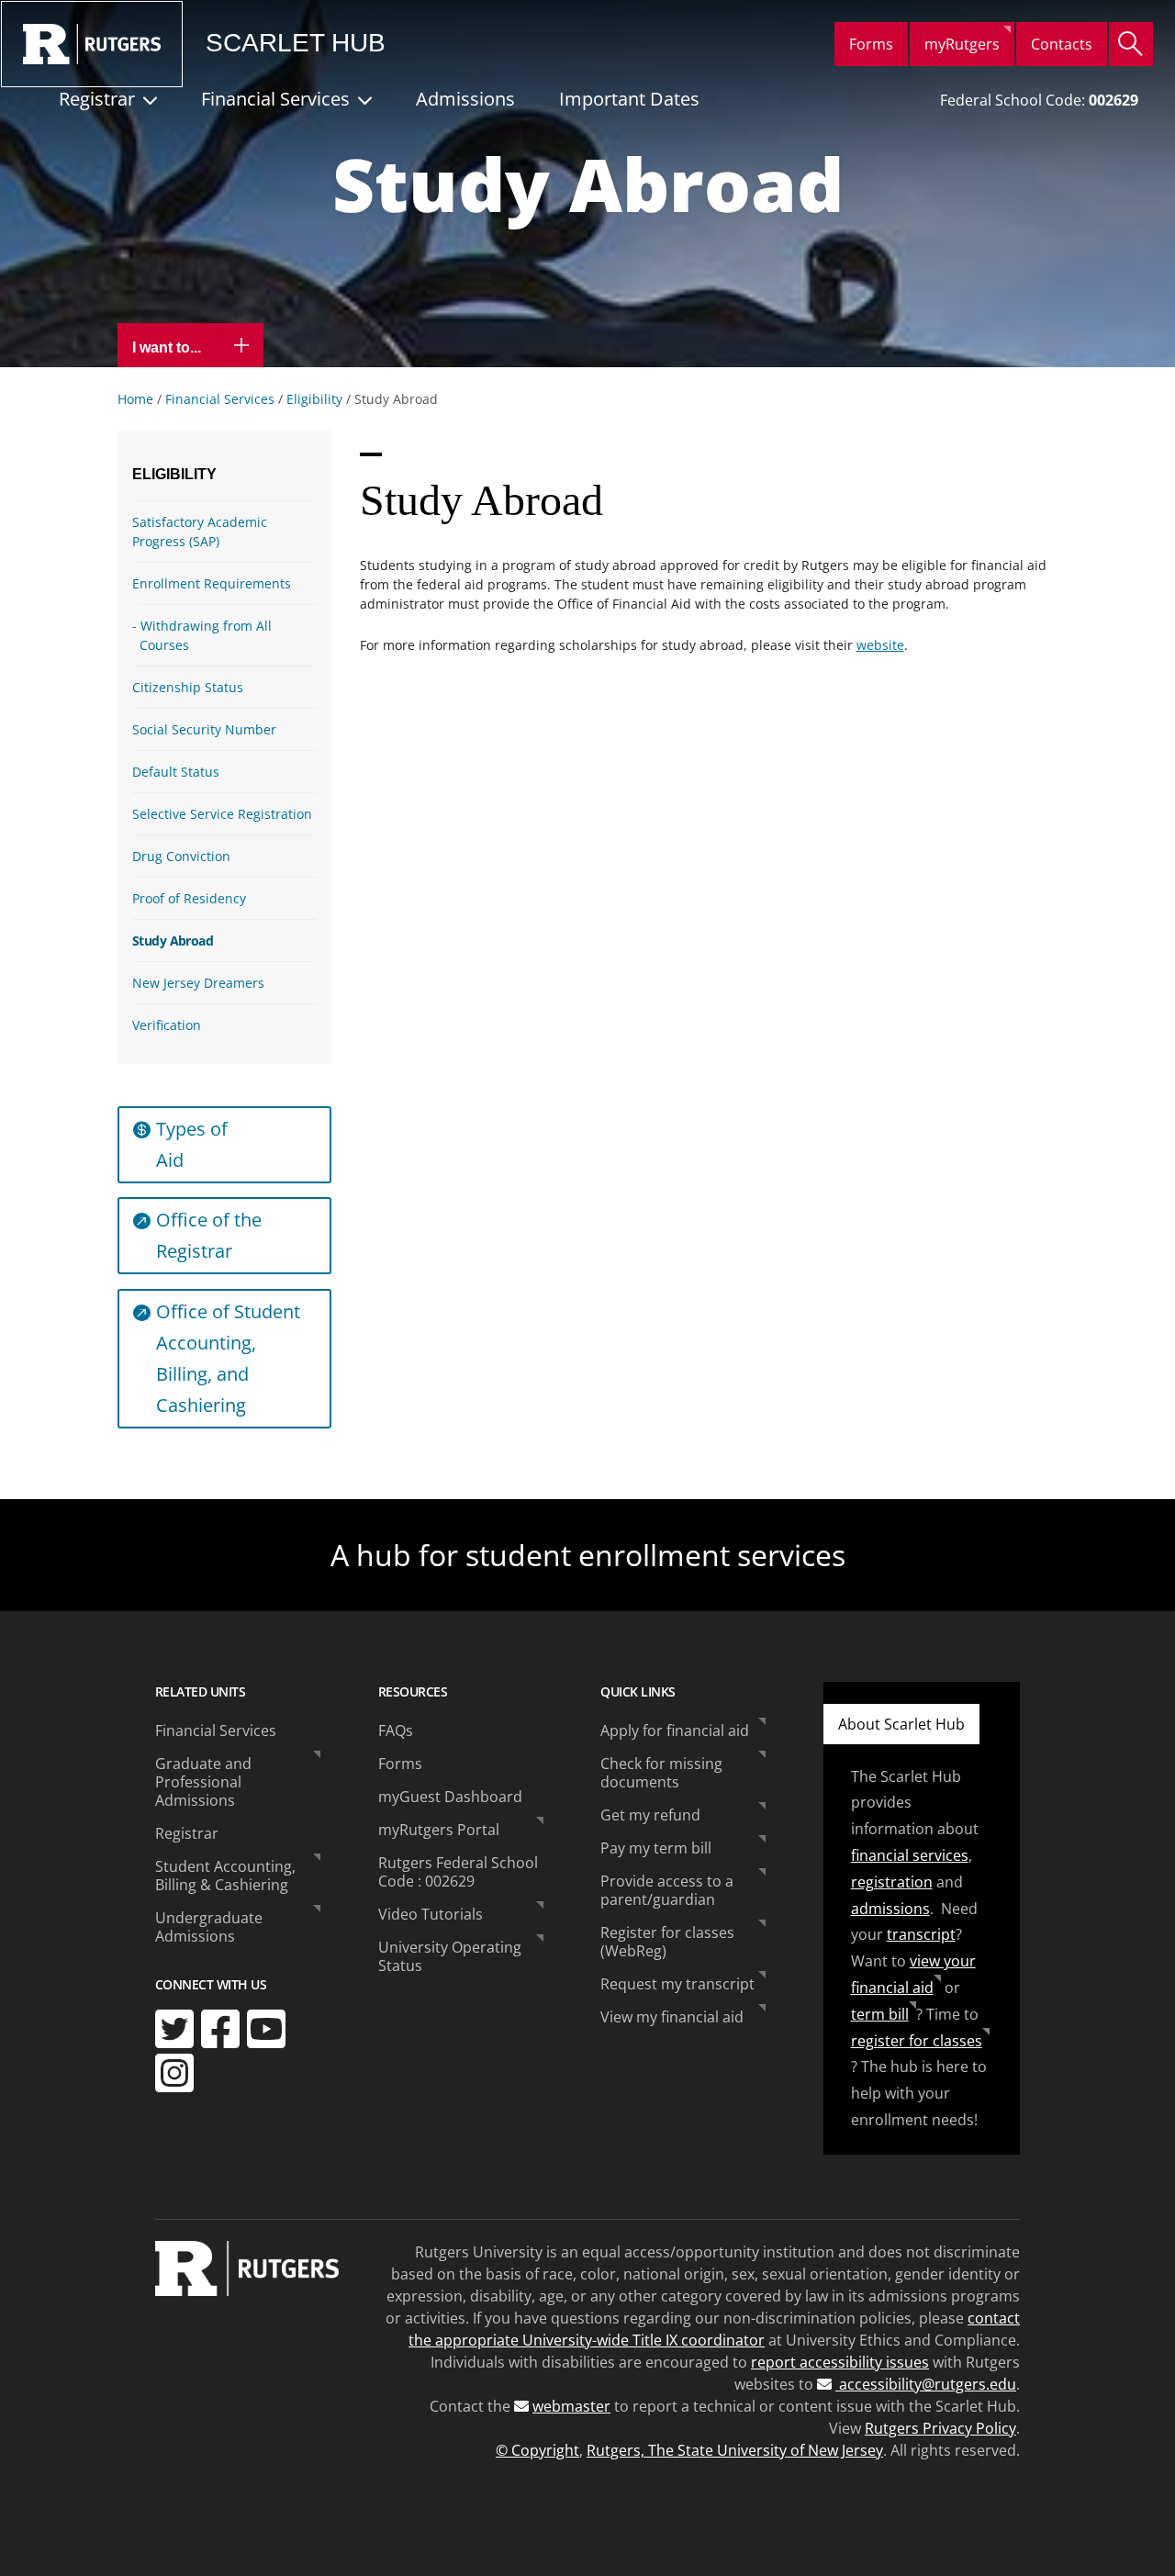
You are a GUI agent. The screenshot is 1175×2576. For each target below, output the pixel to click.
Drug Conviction (181, 856)
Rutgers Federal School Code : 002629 (458, 1872)
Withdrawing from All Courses (206, 635)
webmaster (571, 2406)
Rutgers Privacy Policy (940, 2428)
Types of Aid (192, 1144)
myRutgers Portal (439, 1830)
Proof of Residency (189, 898)
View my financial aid (672, 2017)
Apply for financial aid (675, 1730)
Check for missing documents (661, 1773)
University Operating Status (450, 1956)
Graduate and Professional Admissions (203, 1782)
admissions (890, 1909)
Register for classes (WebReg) (667, 1942)
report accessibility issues (840, 2362)
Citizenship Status (188, 687)
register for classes (917, 2041)
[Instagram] (174, 2073)
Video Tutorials (431, 1914)
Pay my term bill (656, 1848)
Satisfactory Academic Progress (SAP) (200, 532)
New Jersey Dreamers (198, 983)
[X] (174, 2029)
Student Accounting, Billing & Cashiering (225, 1876)
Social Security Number (204, 729)
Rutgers (92, 44)
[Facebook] (220, 2029)
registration (892, 1882)
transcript (921, 1934)
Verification (167, 1025)
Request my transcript (677, 1984)
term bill (880, 2014)
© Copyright (537, 2450)
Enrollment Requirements (212, 583)
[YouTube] (266, 2029)
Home (135, 399)
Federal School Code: (1039, 100)
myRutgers (962, 44)
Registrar (97, 99)
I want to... (168, 347)
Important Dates (629, 99)
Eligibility (314, 399)
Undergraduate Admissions (209, 1927)
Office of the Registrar (209, 1235)
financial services (910, 1855)
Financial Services (275, 99)
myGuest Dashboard (450, 1797)
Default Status (176, 772)
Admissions (465, 99)
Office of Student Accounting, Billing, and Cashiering (228, 1358)
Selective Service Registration (222, 814)
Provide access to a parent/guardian (667, 1890)
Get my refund (650, 1815)
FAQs (396, 1730)
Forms (871, 44)
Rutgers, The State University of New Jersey (735, 2450)
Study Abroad (173, 941)
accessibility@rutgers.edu (926, 2384)
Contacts (1062, 44)
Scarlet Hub (296, 43)
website (880, 645)
